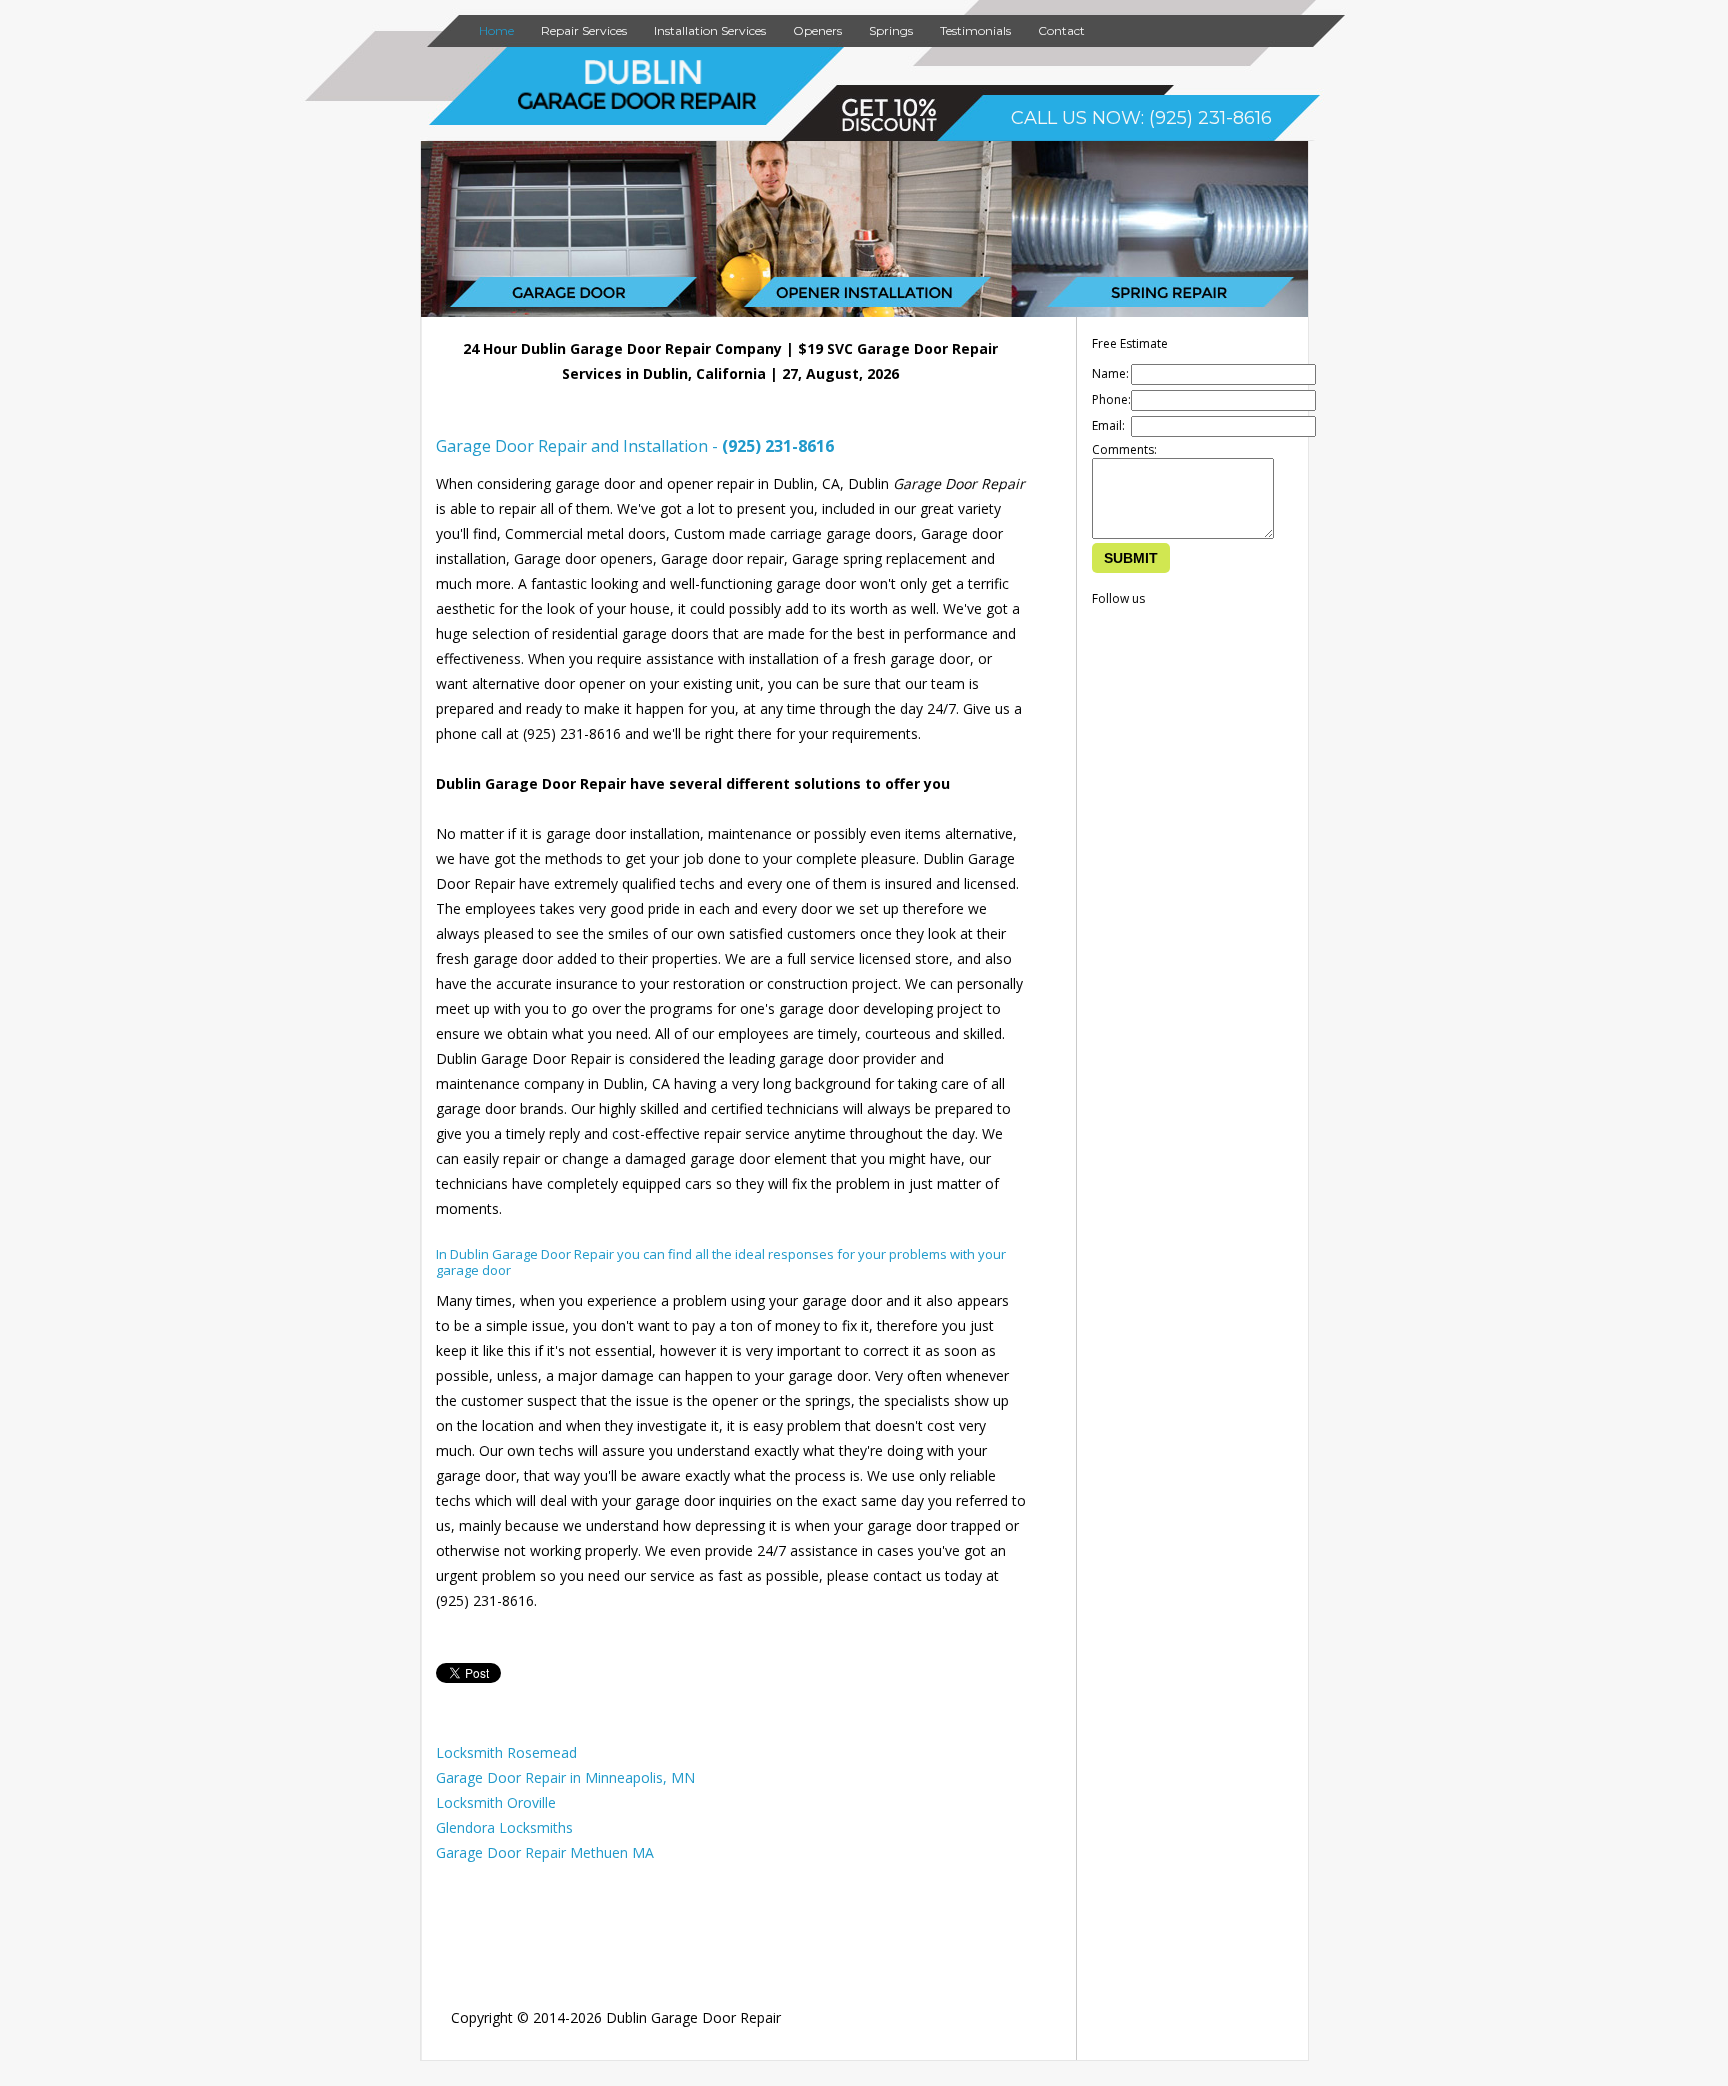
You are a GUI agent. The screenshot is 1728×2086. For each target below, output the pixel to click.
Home (496, 30)
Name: (1110, 373)
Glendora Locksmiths (504, 1827)
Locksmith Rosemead (506, 1752)
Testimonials (975, 30)
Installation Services (710, 30)
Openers (817, 30)
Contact (1061, 30)
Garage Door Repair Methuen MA (545, 1852)
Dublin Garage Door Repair (693, 2017)
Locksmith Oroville (496, 1802)
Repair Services (584, 30)
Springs (891, 30)
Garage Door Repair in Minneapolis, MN (565, 1777)
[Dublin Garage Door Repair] (637, 105)
